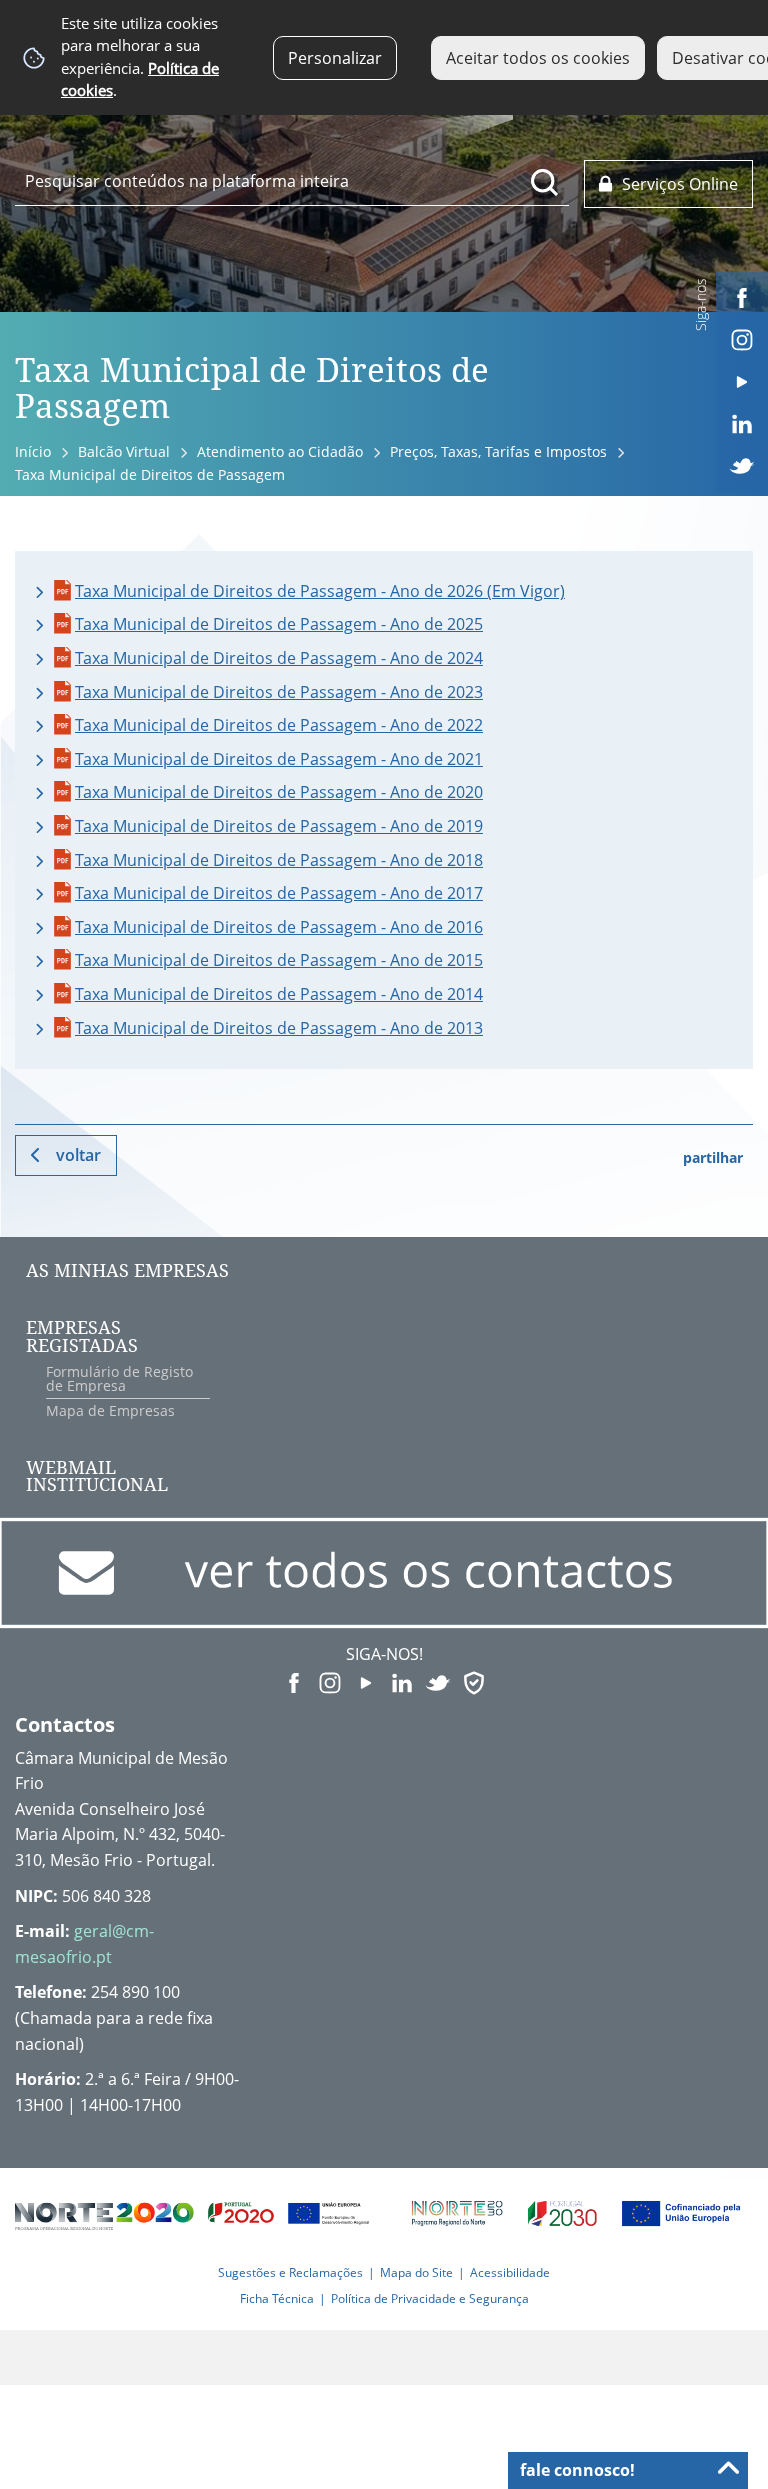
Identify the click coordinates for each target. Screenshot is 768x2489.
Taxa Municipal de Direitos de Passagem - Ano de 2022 (279, 725)
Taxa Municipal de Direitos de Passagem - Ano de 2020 (279, 792)
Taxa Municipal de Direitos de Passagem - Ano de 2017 (279, 893)
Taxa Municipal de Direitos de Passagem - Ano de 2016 (279, 927)
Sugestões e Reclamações (290, 2272)
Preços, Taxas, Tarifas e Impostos (498, 451)
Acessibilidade (510, 2272)
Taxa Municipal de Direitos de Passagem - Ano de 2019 (279, 826)
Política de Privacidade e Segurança (430, 2298)
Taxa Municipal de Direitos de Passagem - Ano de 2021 (279, 759)
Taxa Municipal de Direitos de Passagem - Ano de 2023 (279, 692)
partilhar (713, 1157)
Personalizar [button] (335, 58)
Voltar (78, 1155)
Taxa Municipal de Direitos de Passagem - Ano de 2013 (279, 1028)
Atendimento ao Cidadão (280, 451)
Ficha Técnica (277, 2298)
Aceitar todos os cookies (538, 58)
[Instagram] (742, 338)
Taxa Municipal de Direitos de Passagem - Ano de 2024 (279, 658)
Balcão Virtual (124, 451)
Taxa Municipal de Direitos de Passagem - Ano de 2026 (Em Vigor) (320, 591)
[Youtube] (742, 380)
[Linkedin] (742, 422)
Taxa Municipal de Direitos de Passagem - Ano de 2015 (279, 960)
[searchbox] (292, 181)
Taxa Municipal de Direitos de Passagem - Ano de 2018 (279, 860)
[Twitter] (742, 464)
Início (33, 451)
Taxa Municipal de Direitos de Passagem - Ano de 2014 (279, 994)
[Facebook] (742, 296)
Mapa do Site (416, 2272)
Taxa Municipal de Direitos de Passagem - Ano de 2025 (279, 624)
